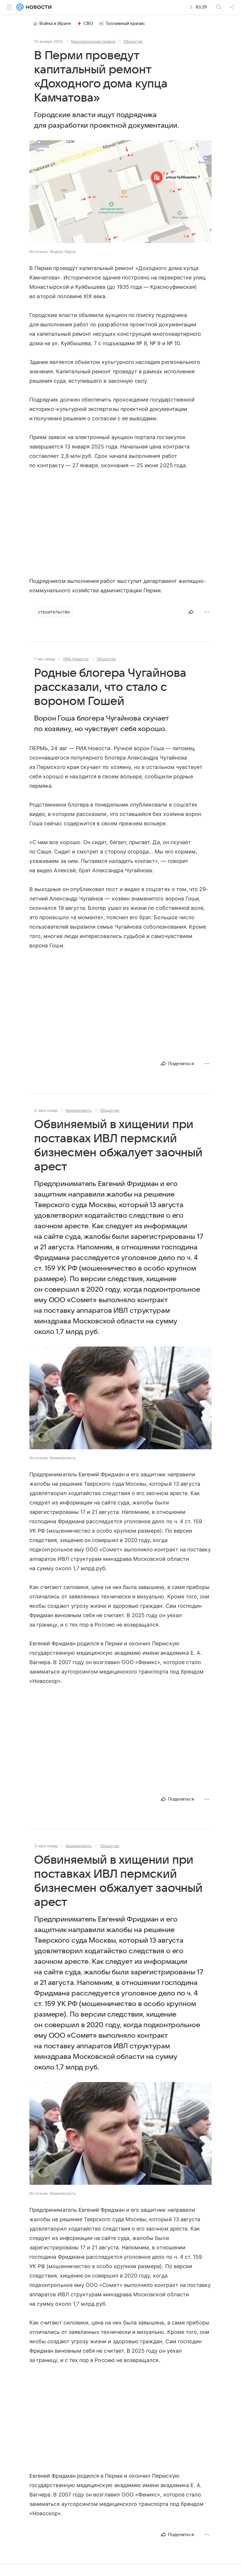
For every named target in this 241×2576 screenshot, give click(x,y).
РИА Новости (76, 659)
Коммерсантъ (79, 1110)
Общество (133, 41)
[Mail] (20, 7)
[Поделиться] (191, 612)
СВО (88, 23)
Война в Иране (55, 23)
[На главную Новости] (37, 7)
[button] (120, 192)
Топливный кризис (125, 23)
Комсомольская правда (93, 41)
